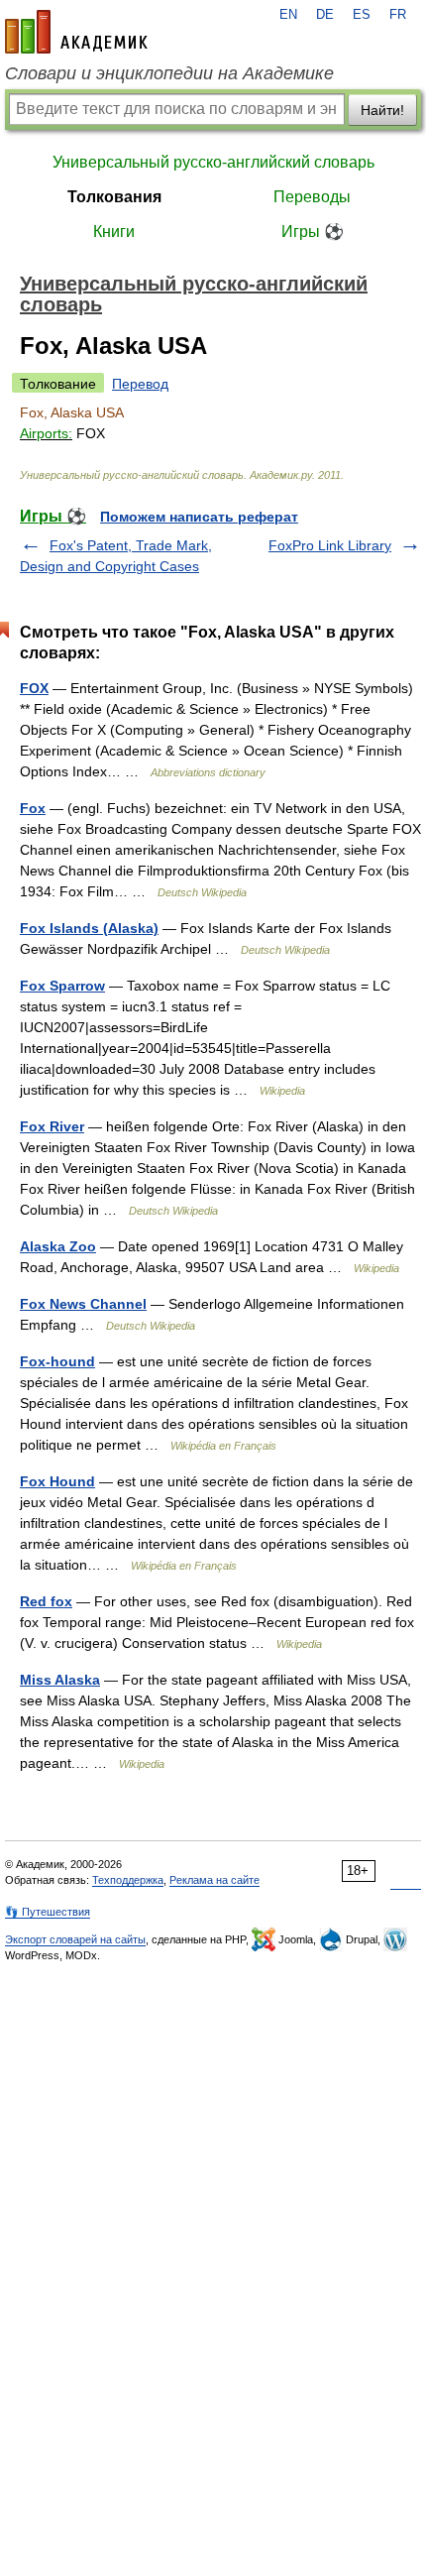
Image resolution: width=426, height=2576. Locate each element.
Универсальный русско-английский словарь (213, 162)
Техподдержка (128, 1880)
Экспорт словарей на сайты (75, 1939)
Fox (33, 808)
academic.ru (76, 32)
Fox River (52, 1126)
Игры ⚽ (313, 232)
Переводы (312, 197)
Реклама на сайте (214, 1880)
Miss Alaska (60, 1680)
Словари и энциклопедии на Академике (169, 73)
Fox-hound (57, 1361)
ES (362, 15)
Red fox (46, 1601)
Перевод (140, 384)
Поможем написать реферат (199, 517)
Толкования (114, 197)
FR (398, 15)
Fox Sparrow (62, 986)
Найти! (382, 110)
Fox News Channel (83, 1304)
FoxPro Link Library (330, 545)
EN (288, 15)
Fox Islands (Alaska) (89, 928)
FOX (34, 688)
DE (325, 15)
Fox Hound (57, 1481)
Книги (114, 232)
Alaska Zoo (58, 1246)
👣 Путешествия (48, 1912)
